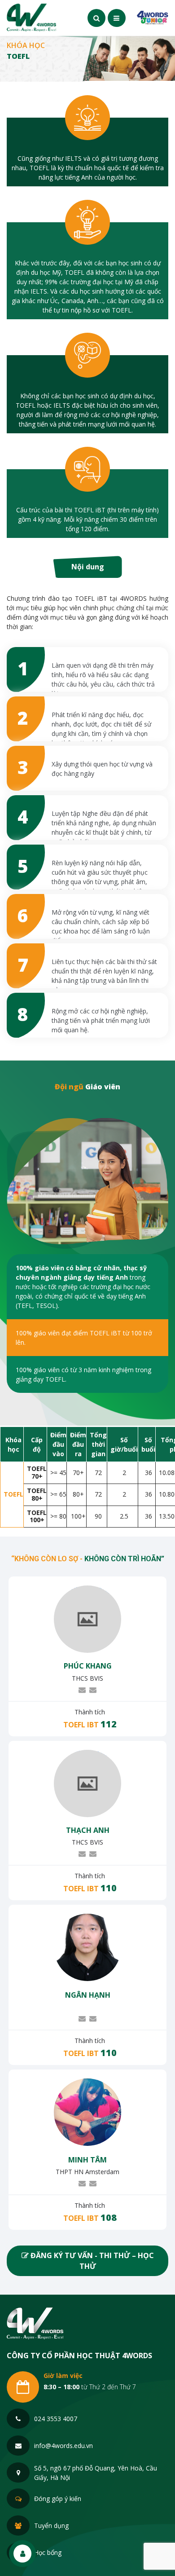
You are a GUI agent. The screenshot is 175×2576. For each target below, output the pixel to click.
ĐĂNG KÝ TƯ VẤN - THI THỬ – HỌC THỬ (91, 2261)
